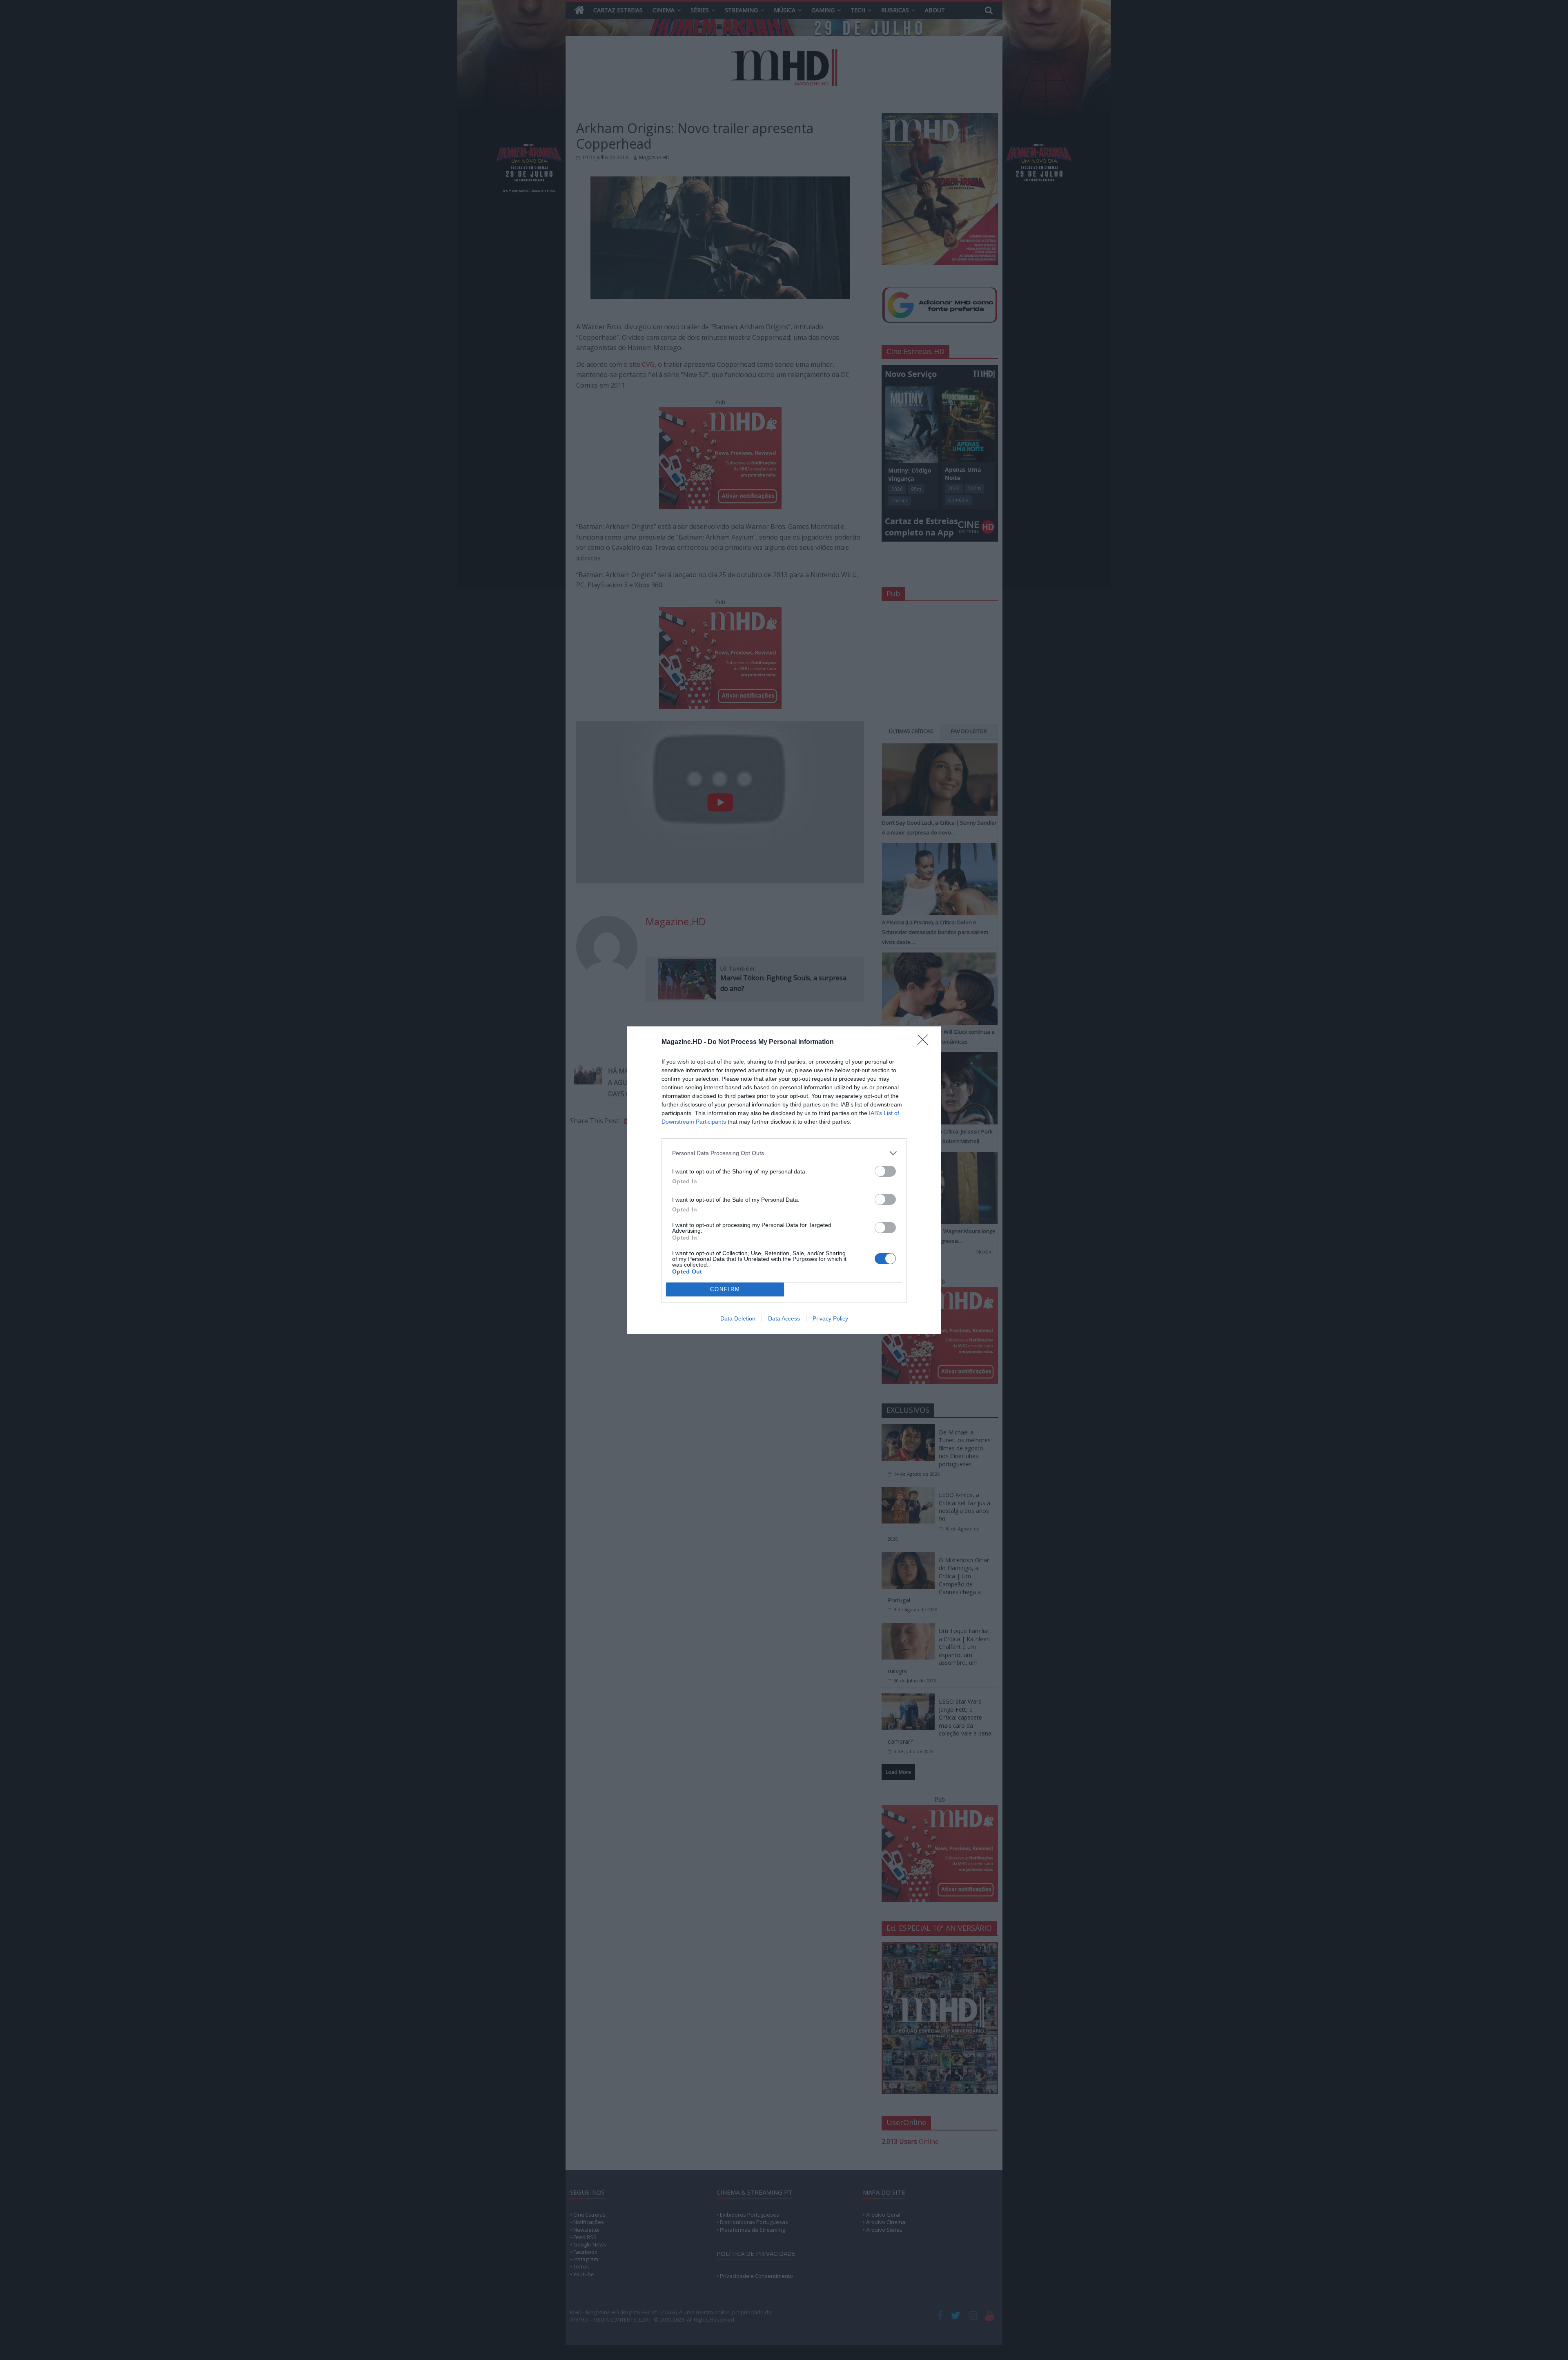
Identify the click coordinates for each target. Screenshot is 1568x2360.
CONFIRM (725, 1289)
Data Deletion (738, 1318)
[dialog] (784, 1180)
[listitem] (784, 1153)
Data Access (784, 1318)
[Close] (925, 1042)
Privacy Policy (830, 1318)
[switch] (885, 1171)
